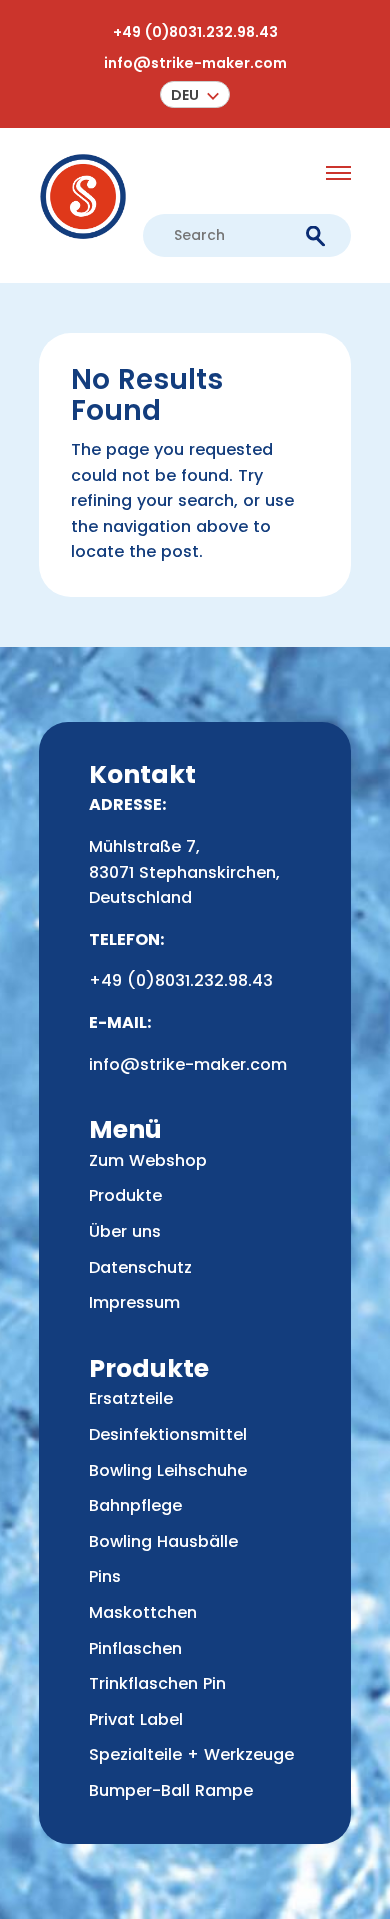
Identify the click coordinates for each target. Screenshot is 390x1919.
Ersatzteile (131, 1398)
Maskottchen (143, 1612)
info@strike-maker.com (195, 63)
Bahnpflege (135, 1505)
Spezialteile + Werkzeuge (191, 1754)
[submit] (315, 235)
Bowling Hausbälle (163, 1541)
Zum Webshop (148, 1160)
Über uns (125, 1231)
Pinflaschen (135, 1648)
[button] (195, 94)
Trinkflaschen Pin (157, 1683)
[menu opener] (338, 173)
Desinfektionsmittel (168, 1434)
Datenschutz (140, 1267)
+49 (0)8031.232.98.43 (195, 32)
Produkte (125, 1195)
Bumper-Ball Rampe (171, 1790)
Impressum (134, 1302)
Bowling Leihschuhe (168, 1470)
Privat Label (136, 1719)
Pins (105, 1576)
